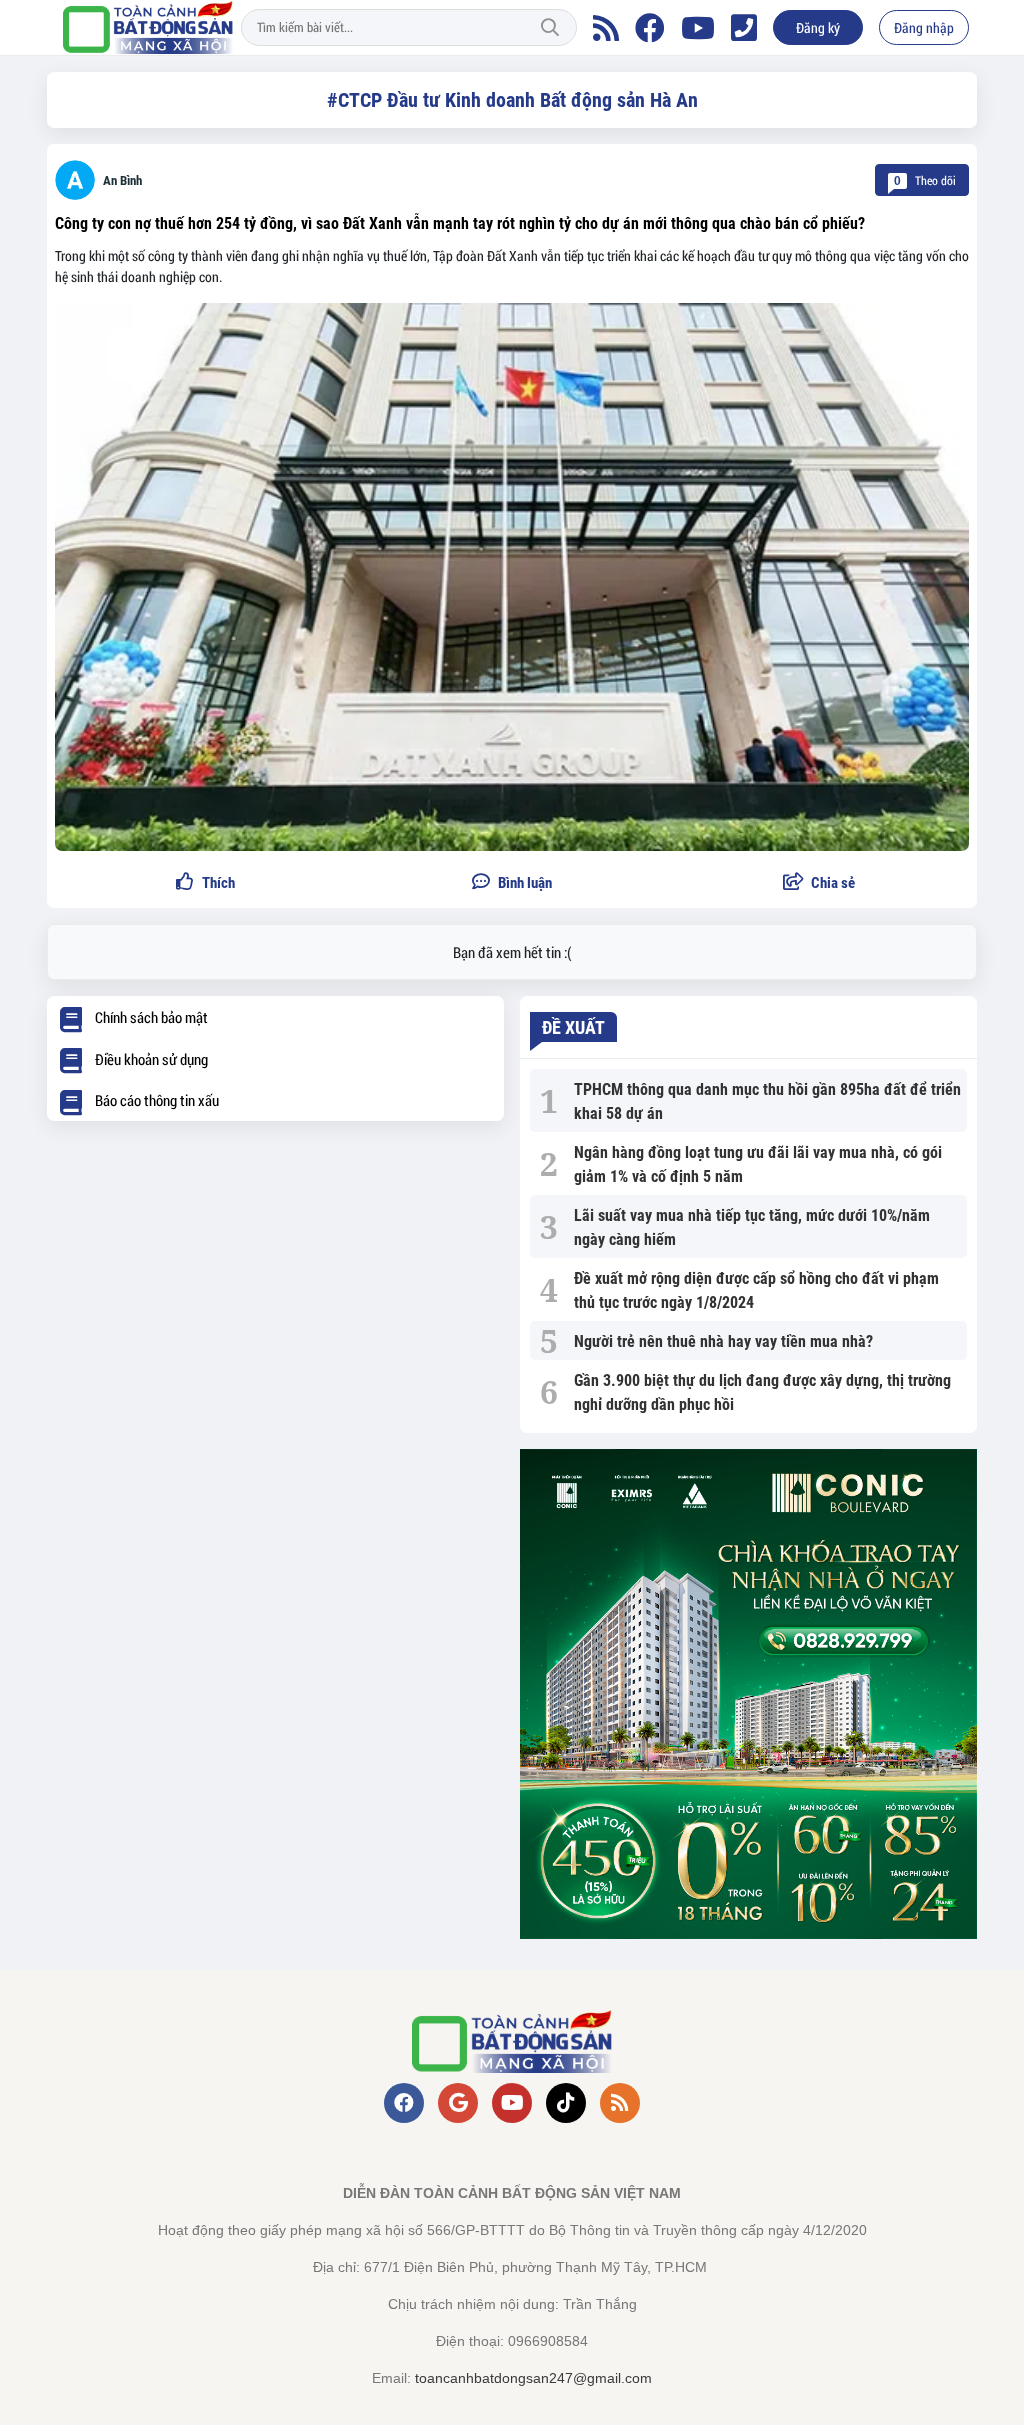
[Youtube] (698, 28)
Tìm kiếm (550, 28)
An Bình (122, 180)
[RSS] (606, 28)
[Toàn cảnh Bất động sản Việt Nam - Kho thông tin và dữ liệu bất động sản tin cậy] (148, 27)
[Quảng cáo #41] (748, 1694)
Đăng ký (818, 27)
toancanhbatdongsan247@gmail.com (533, 2378)
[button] (818, 883)
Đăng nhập (924, 27)
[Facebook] (650, 28)
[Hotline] (744, 28)
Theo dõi (925, 180)
